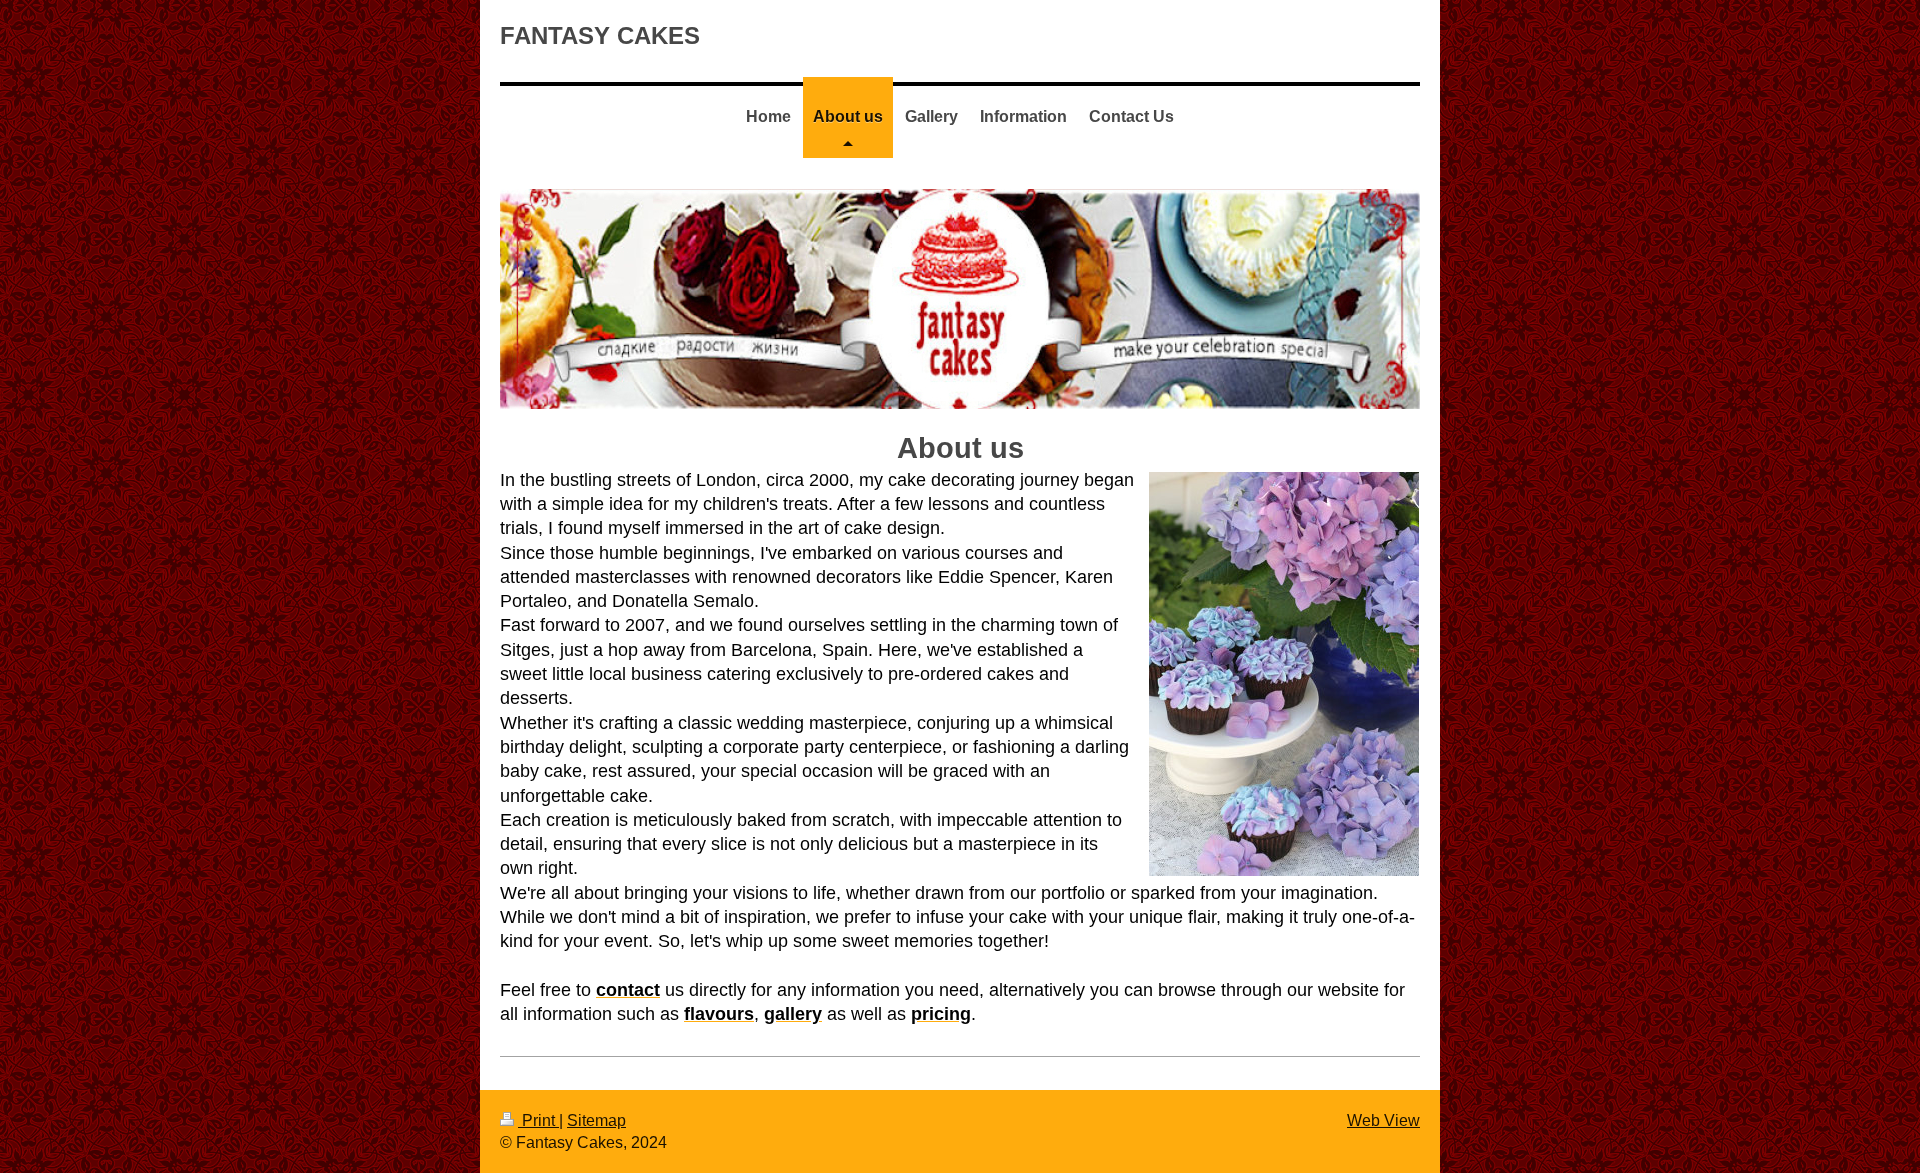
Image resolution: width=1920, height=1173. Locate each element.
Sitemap (596, 1120)
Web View (1383, 1120)
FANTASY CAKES (600, 35)
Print (538, 1120)
